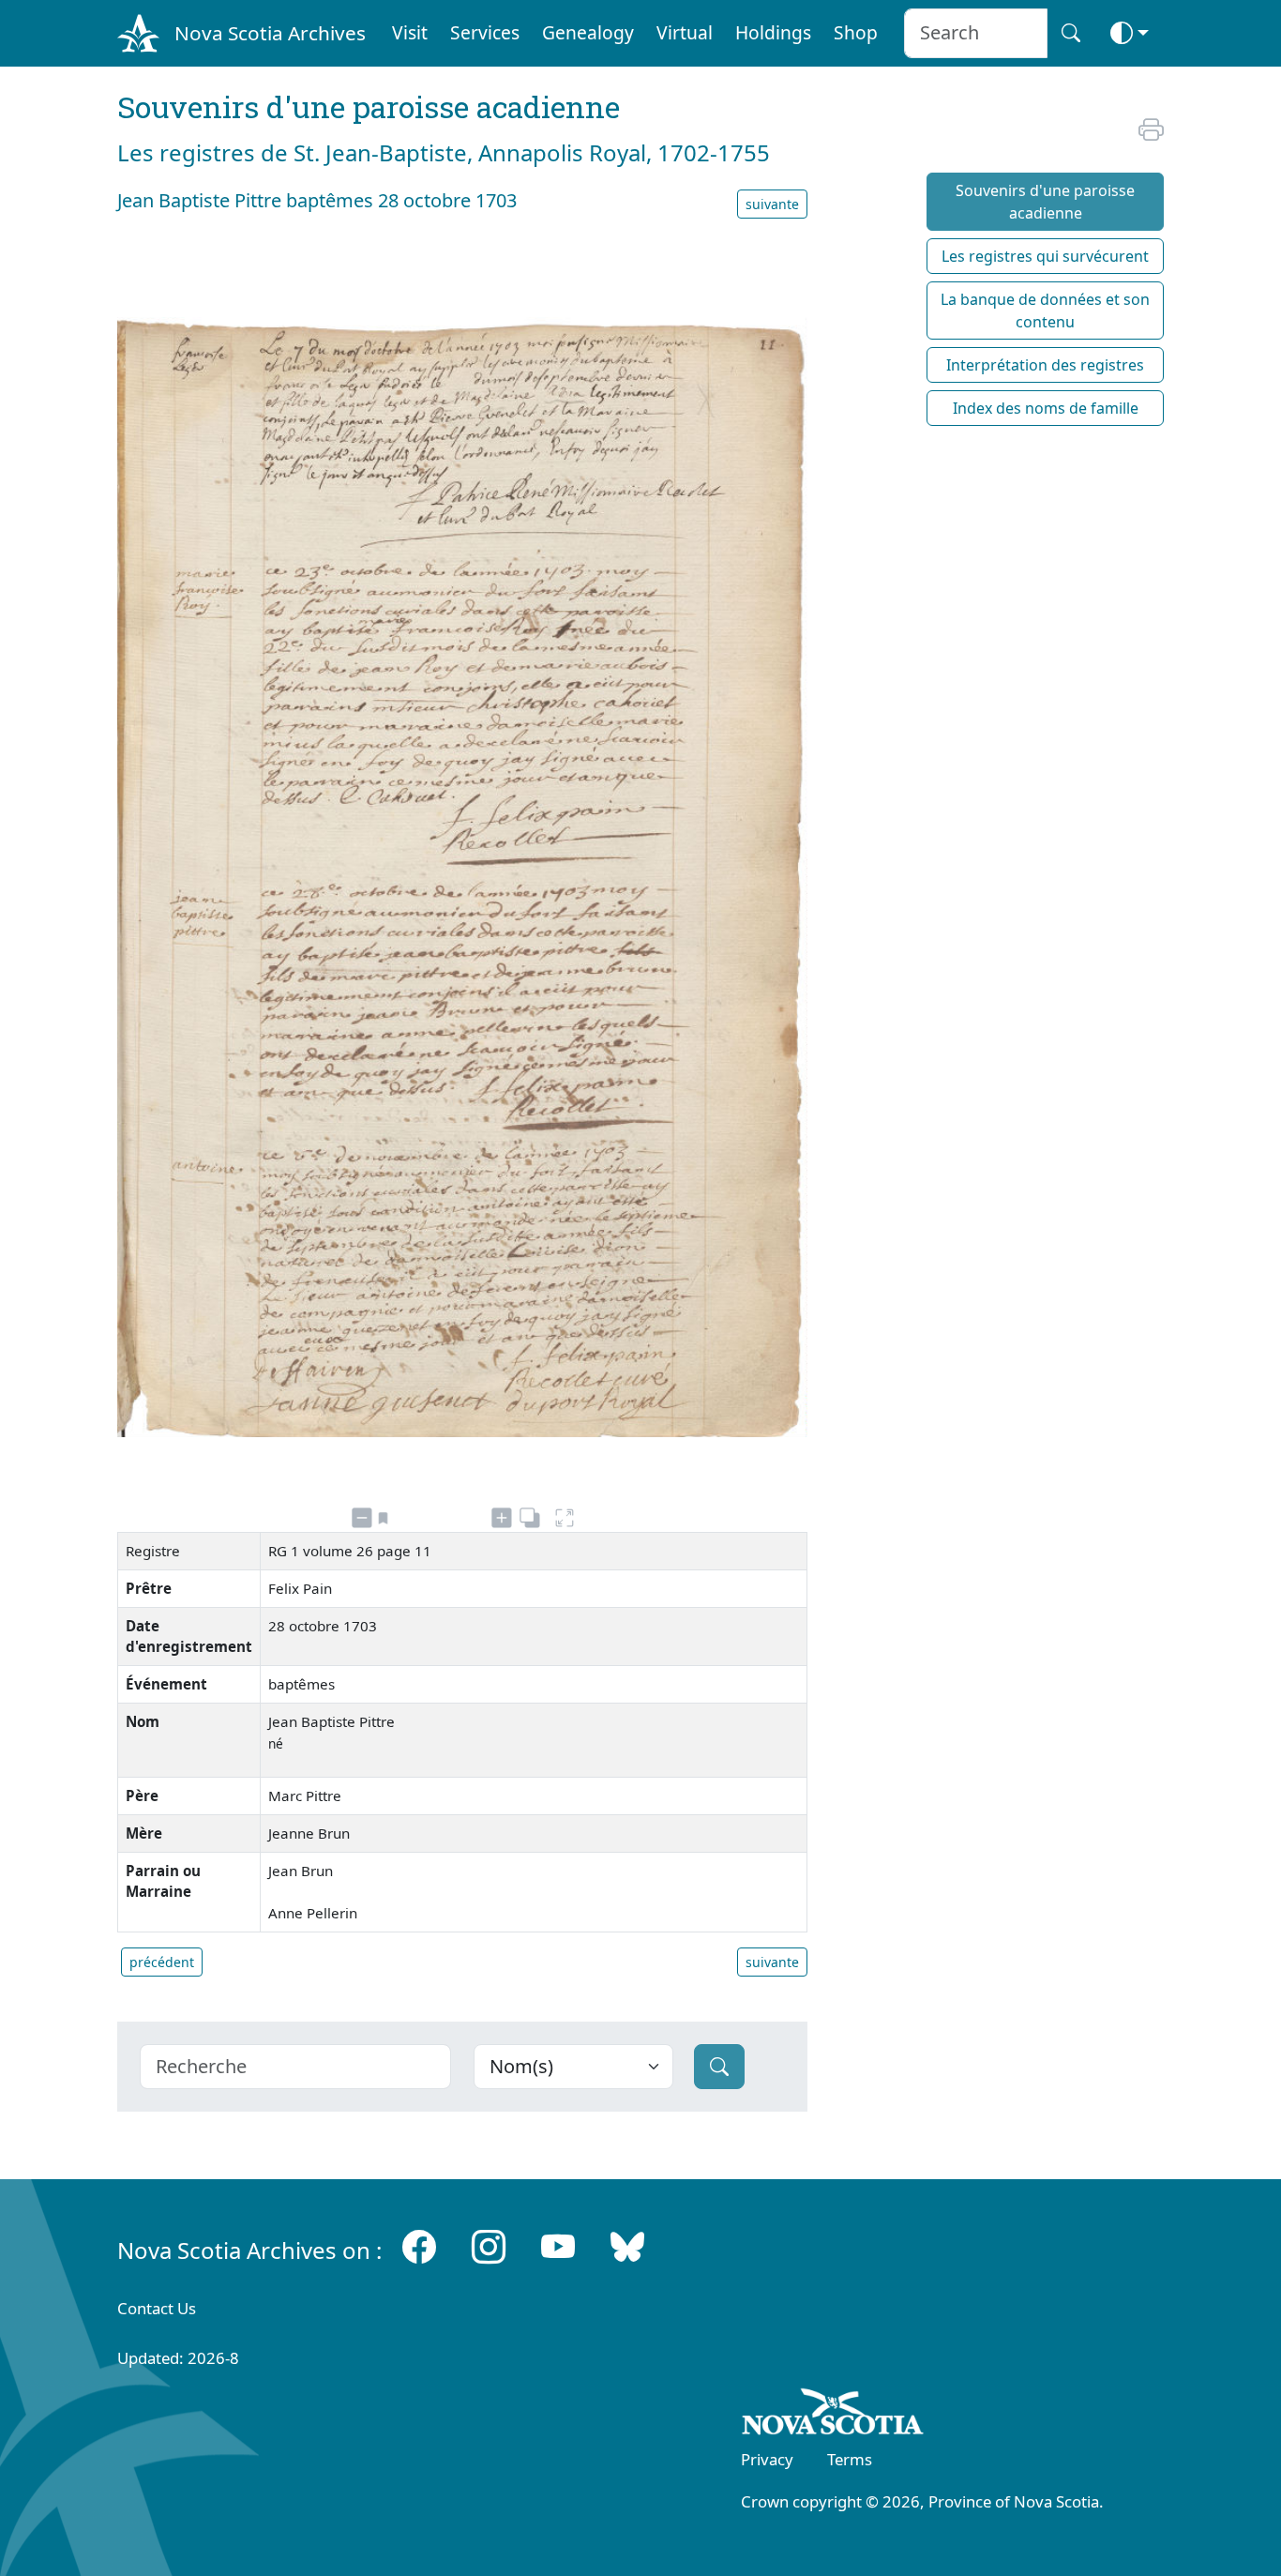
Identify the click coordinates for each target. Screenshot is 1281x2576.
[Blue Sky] (627, 2246)
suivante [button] (772, 204)
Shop (856, 32)
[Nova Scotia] (833, 2416)
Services (485, 32)
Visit (410, 32)
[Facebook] (419, 2246)
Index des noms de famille (1046, 408)
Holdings (773, 32)
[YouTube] (558, 2246)
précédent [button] (162, 1962)
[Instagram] (489, 2246)
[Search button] (1071, 33)
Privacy (767, 2459)
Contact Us (157, 2308)
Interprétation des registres (1045, 365)
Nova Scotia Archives (270, 33)
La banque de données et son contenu (1045, 311)
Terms (850, 2459)
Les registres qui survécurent (1045, 256)
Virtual (685, 32)
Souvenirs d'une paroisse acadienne (1045, 202)
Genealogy (588, 32)
